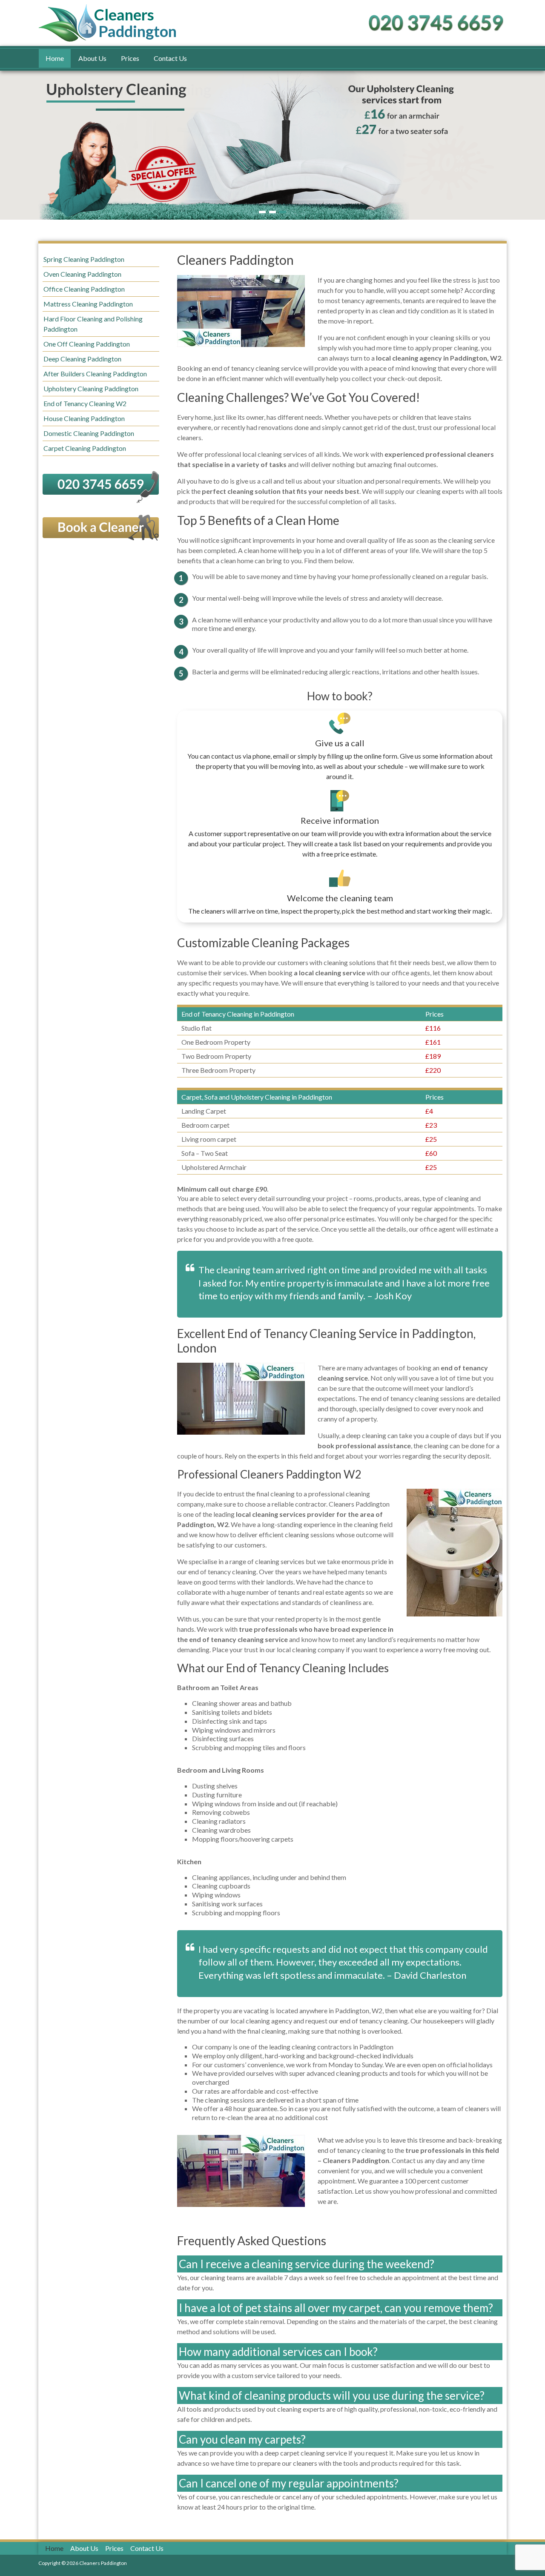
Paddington (138, 23)
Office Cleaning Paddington (84, 289)
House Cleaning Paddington (84, 418)
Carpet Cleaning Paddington (85, 448)
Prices (130, 58)
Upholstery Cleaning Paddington (91, 388)
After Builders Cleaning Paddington (95, 374)
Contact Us (170, 58)
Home (55, 58)
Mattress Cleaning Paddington (88, 304)
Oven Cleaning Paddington (82, 274)
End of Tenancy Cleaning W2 (85, 403)
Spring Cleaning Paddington (84, 259)
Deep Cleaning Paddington (82, 359)
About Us (92, 58)
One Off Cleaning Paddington (87, 344)
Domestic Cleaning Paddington (89, 433)
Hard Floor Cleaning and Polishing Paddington (93, 324)
